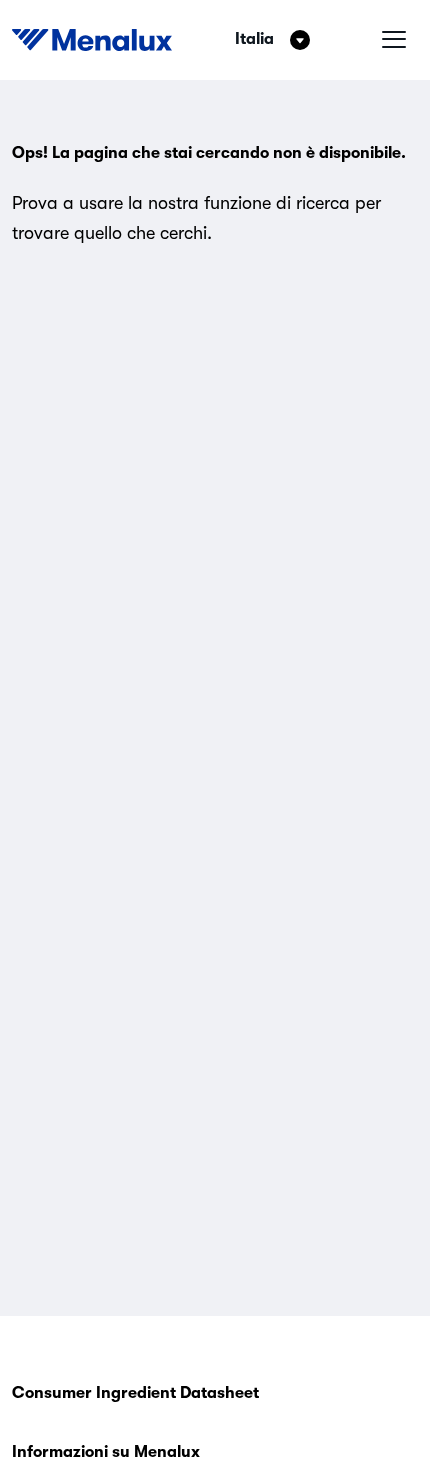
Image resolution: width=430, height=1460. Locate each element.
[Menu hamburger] (394, 40)
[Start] (92, 40)
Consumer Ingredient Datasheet (135, 1393)
